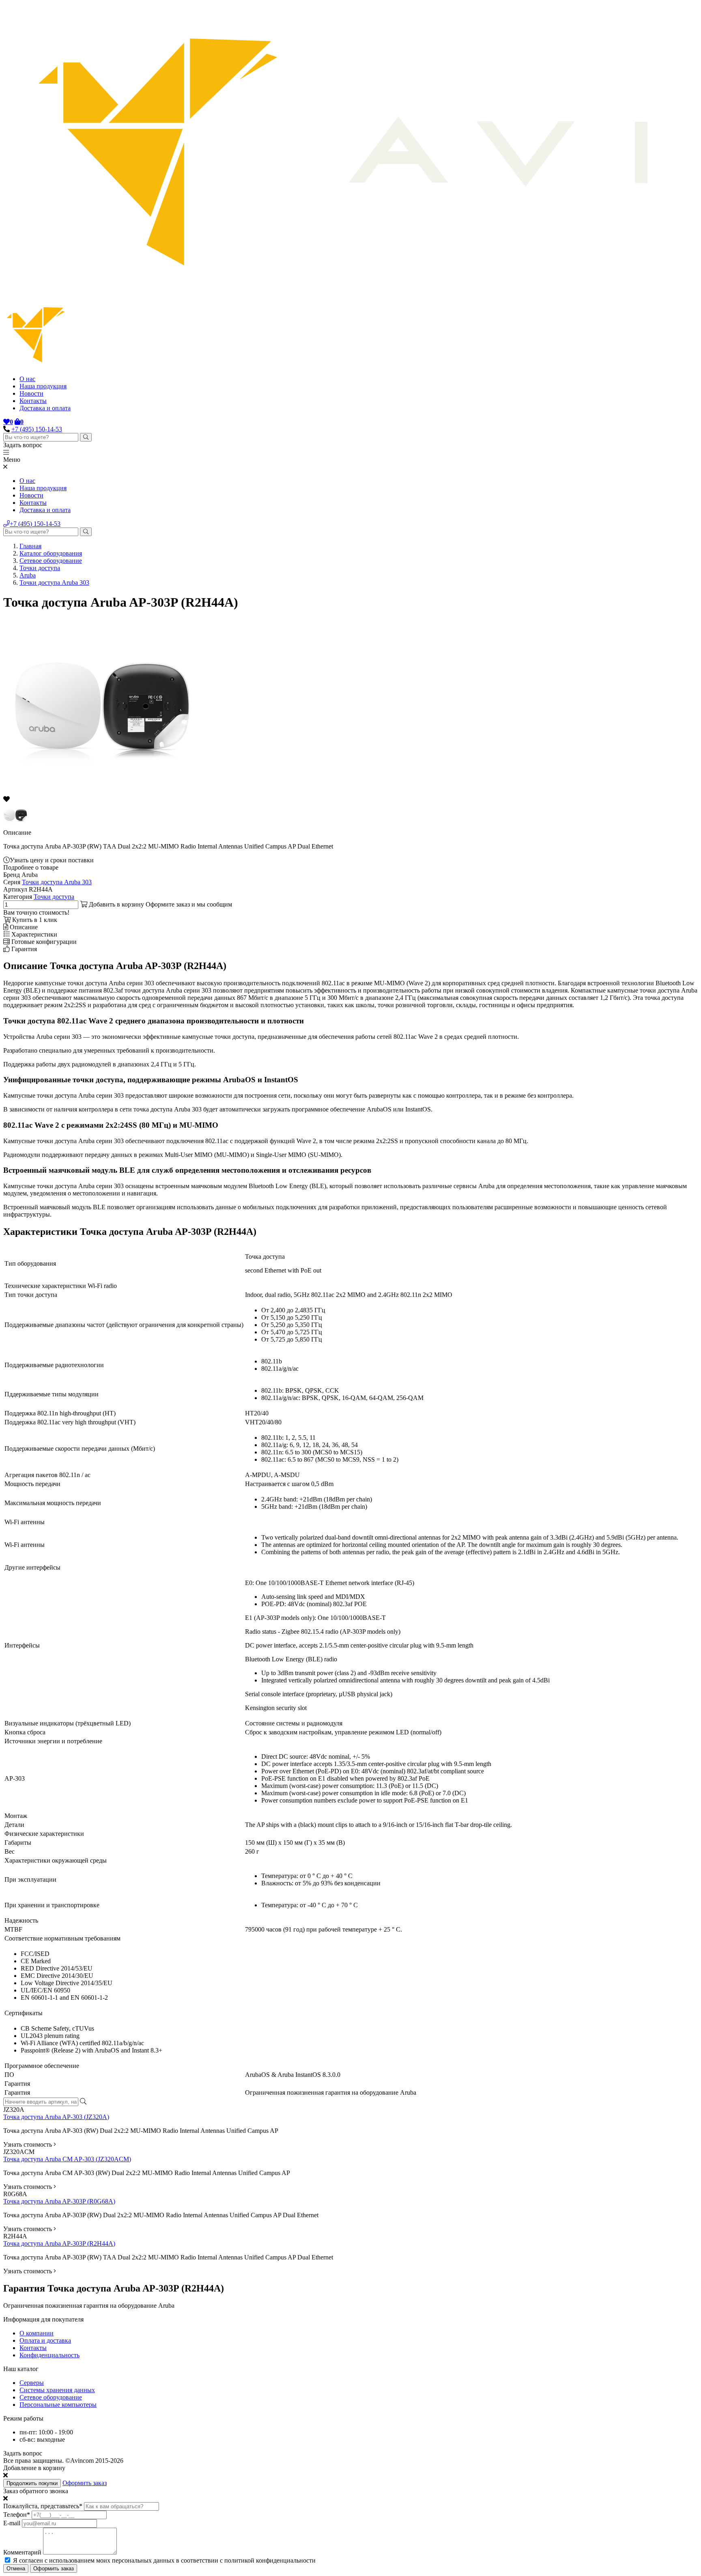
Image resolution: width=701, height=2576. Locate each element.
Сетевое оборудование (51, 561)
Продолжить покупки (32, 2483)
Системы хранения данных (57, 2390)
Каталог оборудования (51, 553)
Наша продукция (43, 386)
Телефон (17, 2515)
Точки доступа (40, 568)
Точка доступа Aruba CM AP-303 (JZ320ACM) (67, 2159)
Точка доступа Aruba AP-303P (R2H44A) (59, 2243)
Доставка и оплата (45, 408)
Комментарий (22, 2552)
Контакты (33, 401)
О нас (27, 379)
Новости (31, 393)
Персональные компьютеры (58, 2405)
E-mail (12, 2523)
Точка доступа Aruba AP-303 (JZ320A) (56, 2117)
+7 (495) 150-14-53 (37, 429)
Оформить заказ (85, 2483)
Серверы (32, 2383)
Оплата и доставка (45, 2340)
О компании (37, 2333)
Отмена (16, 2568)
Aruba (28, 575)
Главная (30, 546)
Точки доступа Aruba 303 (54, 583)
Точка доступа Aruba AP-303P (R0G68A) (59, 2201)
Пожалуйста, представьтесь (43, 2506)
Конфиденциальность (49, 2355)
